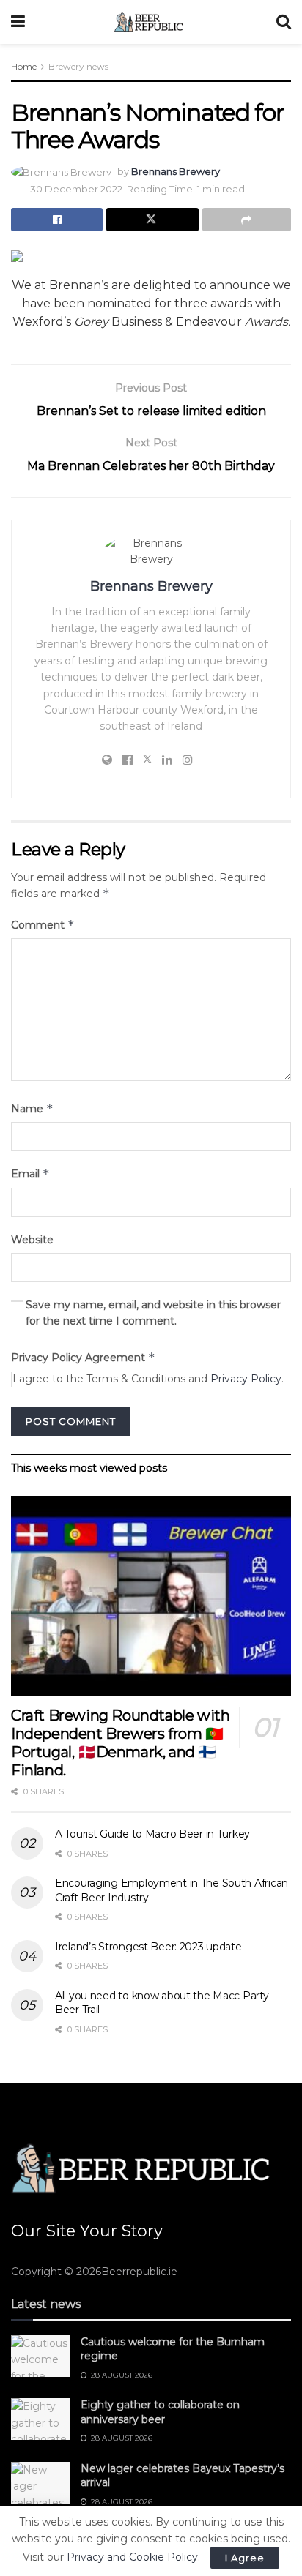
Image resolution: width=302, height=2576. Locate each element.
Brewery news (78, 66)
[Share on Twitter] (152, 220)
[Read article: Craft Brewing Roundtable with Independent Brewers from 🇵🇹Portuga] (151, 1596)
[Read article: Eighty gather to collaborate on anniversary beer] (40, 2419)
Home (24, 66)
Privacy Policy (246, 1379)
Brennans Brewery (176, 171)
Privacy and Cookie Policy (132, 2557)
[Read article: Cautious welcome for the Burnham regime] (40, 2356)
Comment (43, 925)
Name (32, 1108)
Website (32, 1240)
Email (30, 1173)
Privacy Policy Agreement (83, 1357)
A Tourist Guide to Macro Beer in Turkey (152, 1834)
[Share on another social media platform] (247, 220)
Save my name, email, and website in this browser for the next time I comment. (153, 1313)
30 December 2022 (76, 189)
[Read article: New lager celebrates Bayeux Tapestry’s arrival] (40, 2483)
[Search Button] (284, 22)
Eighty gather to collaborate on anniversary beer (160, 2412)
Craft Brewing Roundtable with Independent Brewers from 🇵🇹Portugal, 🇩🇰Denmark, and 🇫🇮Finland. (120, 1743)
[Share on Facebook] (57, 220)
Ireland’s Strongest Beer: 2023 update (148, 1947)
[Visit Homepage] (151, 22)
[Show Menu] (18, 22)
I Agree (245, 2558)
